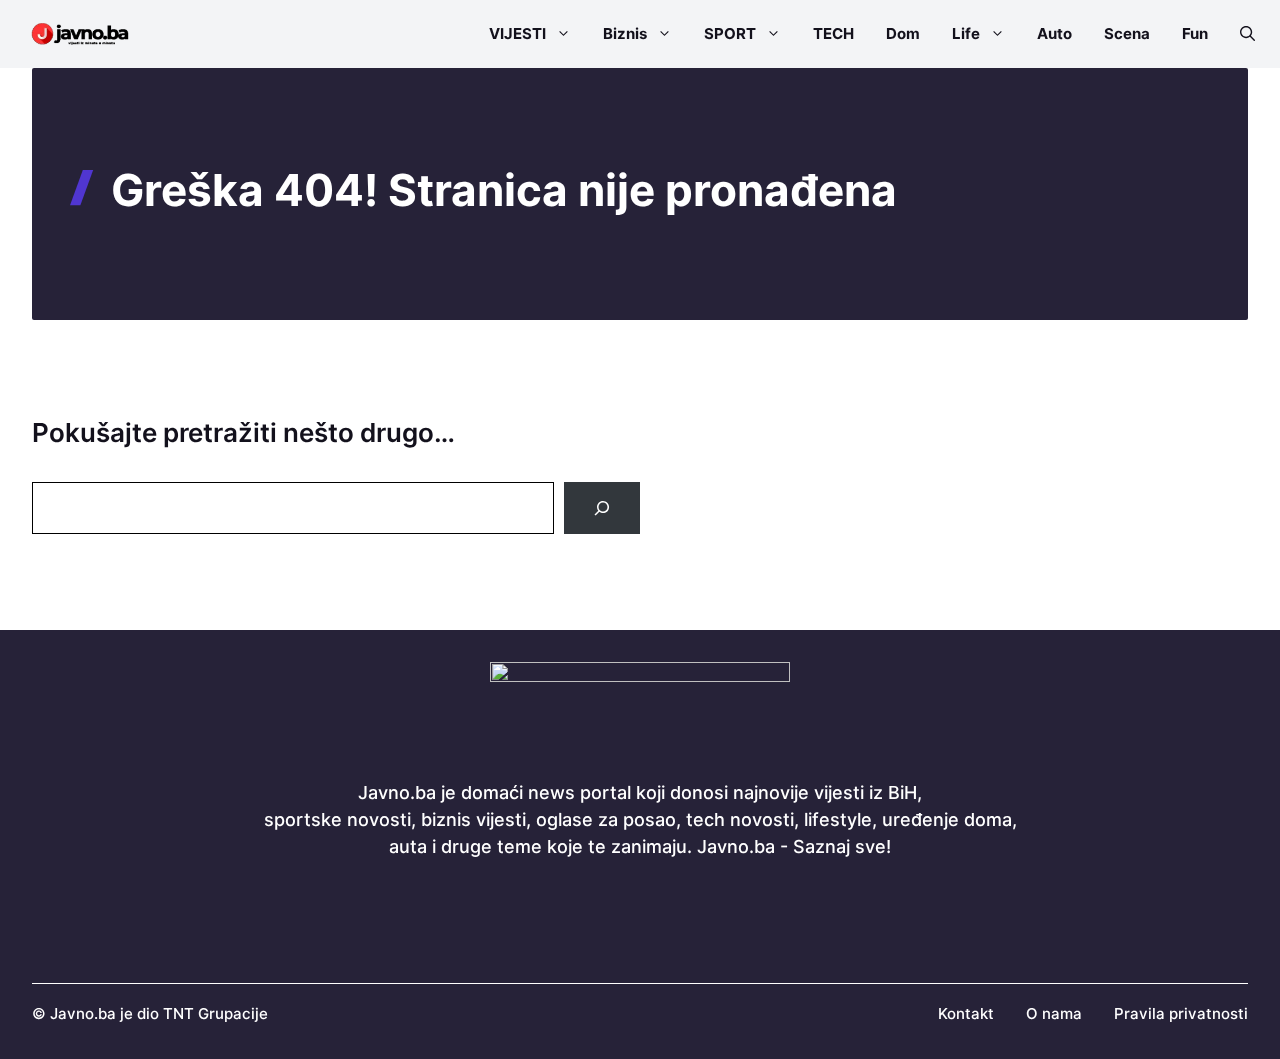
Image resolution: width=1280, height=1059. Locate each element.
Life (966, 33)
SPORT (730, 33)
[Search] (602, 508)
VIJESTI (517, 33)
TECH (833, 33)
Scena (1127, 33)
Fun (1195, 33)
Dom (903, 33)
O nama (1054, 1013)
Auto (1054, 33)
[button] (1239, 34)
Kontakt (966, 1013)
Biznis (625, 33)
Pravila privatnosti (1181, 1013)
